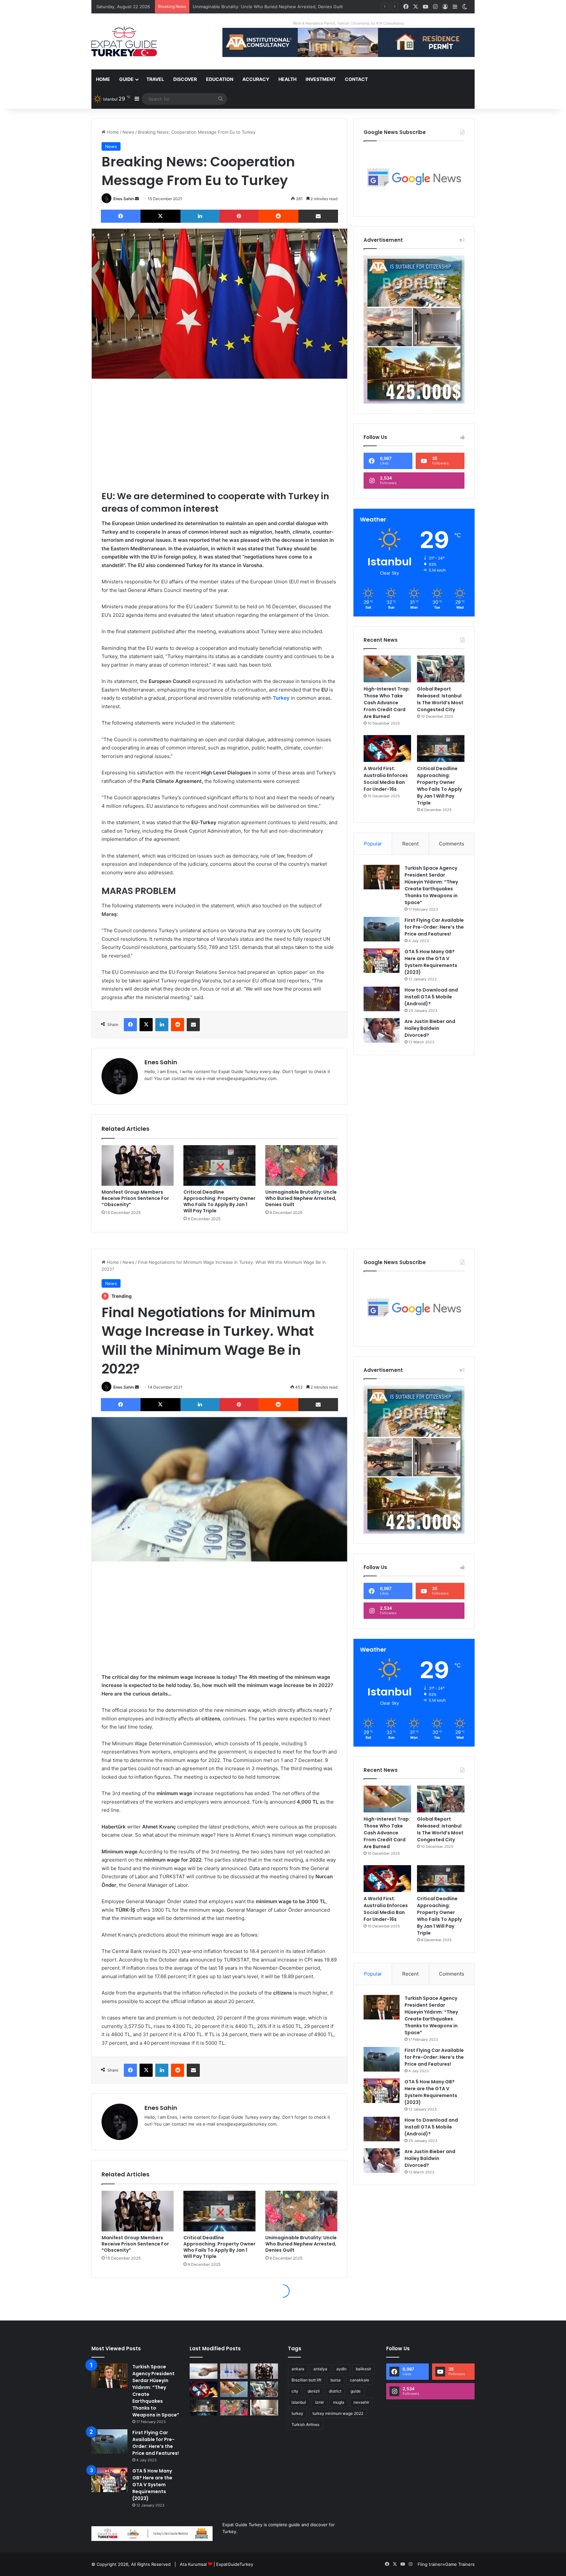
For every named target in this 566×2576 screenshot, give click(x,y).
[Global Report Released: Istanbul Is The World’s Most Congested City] (441, 669)
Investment (321, 79)
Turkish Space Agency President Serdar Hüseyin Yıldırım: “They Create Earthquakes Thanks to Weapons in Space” (431, 885)
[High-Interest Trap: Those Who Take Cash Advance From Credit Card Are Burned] (387, 669)
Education (220, 79)
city (295, 2391)
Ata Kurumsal (193, 2564)
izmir (320, 2402)
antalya (320, 2369)
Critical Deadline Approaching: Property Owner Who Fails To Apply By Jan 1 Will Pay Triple (219, 1201)
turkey (297, 2413)
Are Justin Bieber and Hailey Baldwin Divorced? (430, 1028)
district (335, 2391)
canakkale (359, 2380)
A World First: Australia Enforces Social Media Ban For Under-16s (386, 779)
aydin (341, 2369)
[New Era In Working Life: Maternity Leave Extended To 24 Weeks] (264, 2408)
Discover (185, 79)
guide (356, 2391)
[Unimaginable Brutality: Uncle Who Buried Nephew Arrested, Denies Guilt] (301, 1165)
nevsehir (361, 2402)
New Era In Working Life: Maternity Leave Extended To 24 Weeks (259, 7)
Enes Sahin (124, 199)
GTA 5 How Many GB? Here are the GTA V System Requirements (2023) (431, 962)
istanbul (299, 2402)
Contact (356, 79)
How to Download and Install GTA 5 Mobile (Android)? (431, 997)
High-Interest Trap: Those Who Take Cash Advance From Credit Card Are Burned (387, 703)
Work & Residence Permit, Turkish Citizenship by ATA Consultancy (349, 23)
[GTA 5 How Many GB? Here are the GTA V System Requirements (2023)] (382, 961)
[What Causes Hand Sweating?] (204, 2371)
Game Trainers (460, 2564)
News (128, 132)
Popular (373, 844)
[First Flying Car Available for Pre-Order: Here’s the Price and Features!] (382, 929)
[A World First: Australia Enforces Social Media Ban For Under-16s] (387, 748)
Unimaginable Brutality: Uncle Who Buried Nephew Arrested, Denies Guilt (301, 1198)
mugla (339, 2402)
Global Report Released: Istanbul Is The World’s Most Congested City (440, 699)
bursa (336, 2380)
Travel (155, 79)
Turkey (281, 698)
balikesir (363, 2369)
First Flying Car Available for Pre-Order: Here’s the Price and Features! (434, 927)
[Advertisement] (219, 434)
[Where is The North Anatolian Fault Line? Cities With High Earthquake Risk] (234, 2371)
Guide (126, 79)
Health (287, 79)
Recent (410, 844)
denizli (314, 2391)
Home (103, 79)
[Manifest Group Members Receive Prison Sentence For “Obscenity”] (138, 1165)
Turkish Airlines (305, 2424)
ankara (298, 2369)
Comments (452, 844)
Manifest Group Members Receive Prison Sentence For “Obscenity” (135, 1198)
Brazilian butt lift (306, 2380)
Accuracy (256, 79)
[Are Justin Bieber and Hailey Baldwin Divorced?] (382, 1030)
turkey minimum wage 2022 (338, 2413)
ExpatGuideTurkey (235, 2564)
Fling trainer (430, 2564)
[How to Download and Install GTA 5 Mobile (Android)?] (382, 999)
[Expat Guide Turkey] (124, 41)
